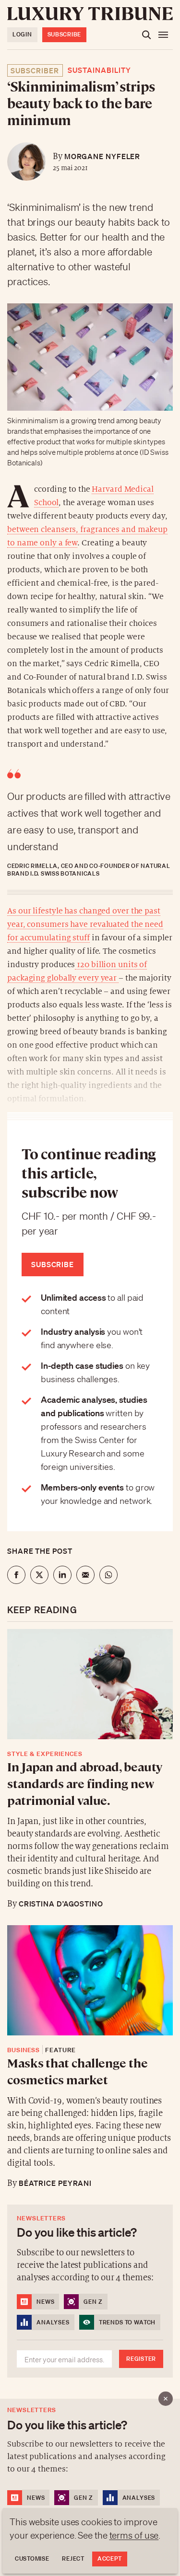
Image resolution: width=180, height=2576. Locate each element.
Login (22, 34)
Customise (32, 2559)
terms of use (134, 2535)
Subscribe (64, 34)
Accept (110, 2559)
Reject (73, 2559)
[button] (90, 1288)
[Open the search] (146, 35)
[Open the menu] (163, 35)
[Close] (166, 2399)
